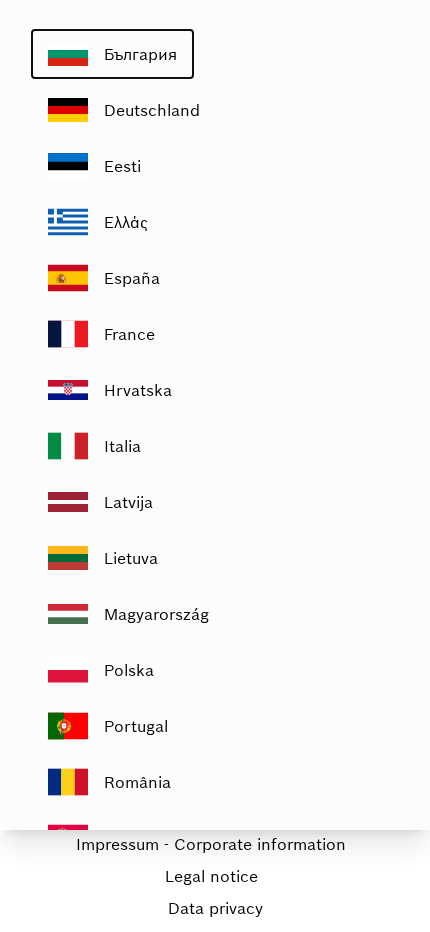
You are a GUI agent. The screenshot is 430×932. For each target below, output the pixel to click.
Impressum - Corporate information (211, 844)
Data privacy (215, 908)
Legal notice (211, 876)
